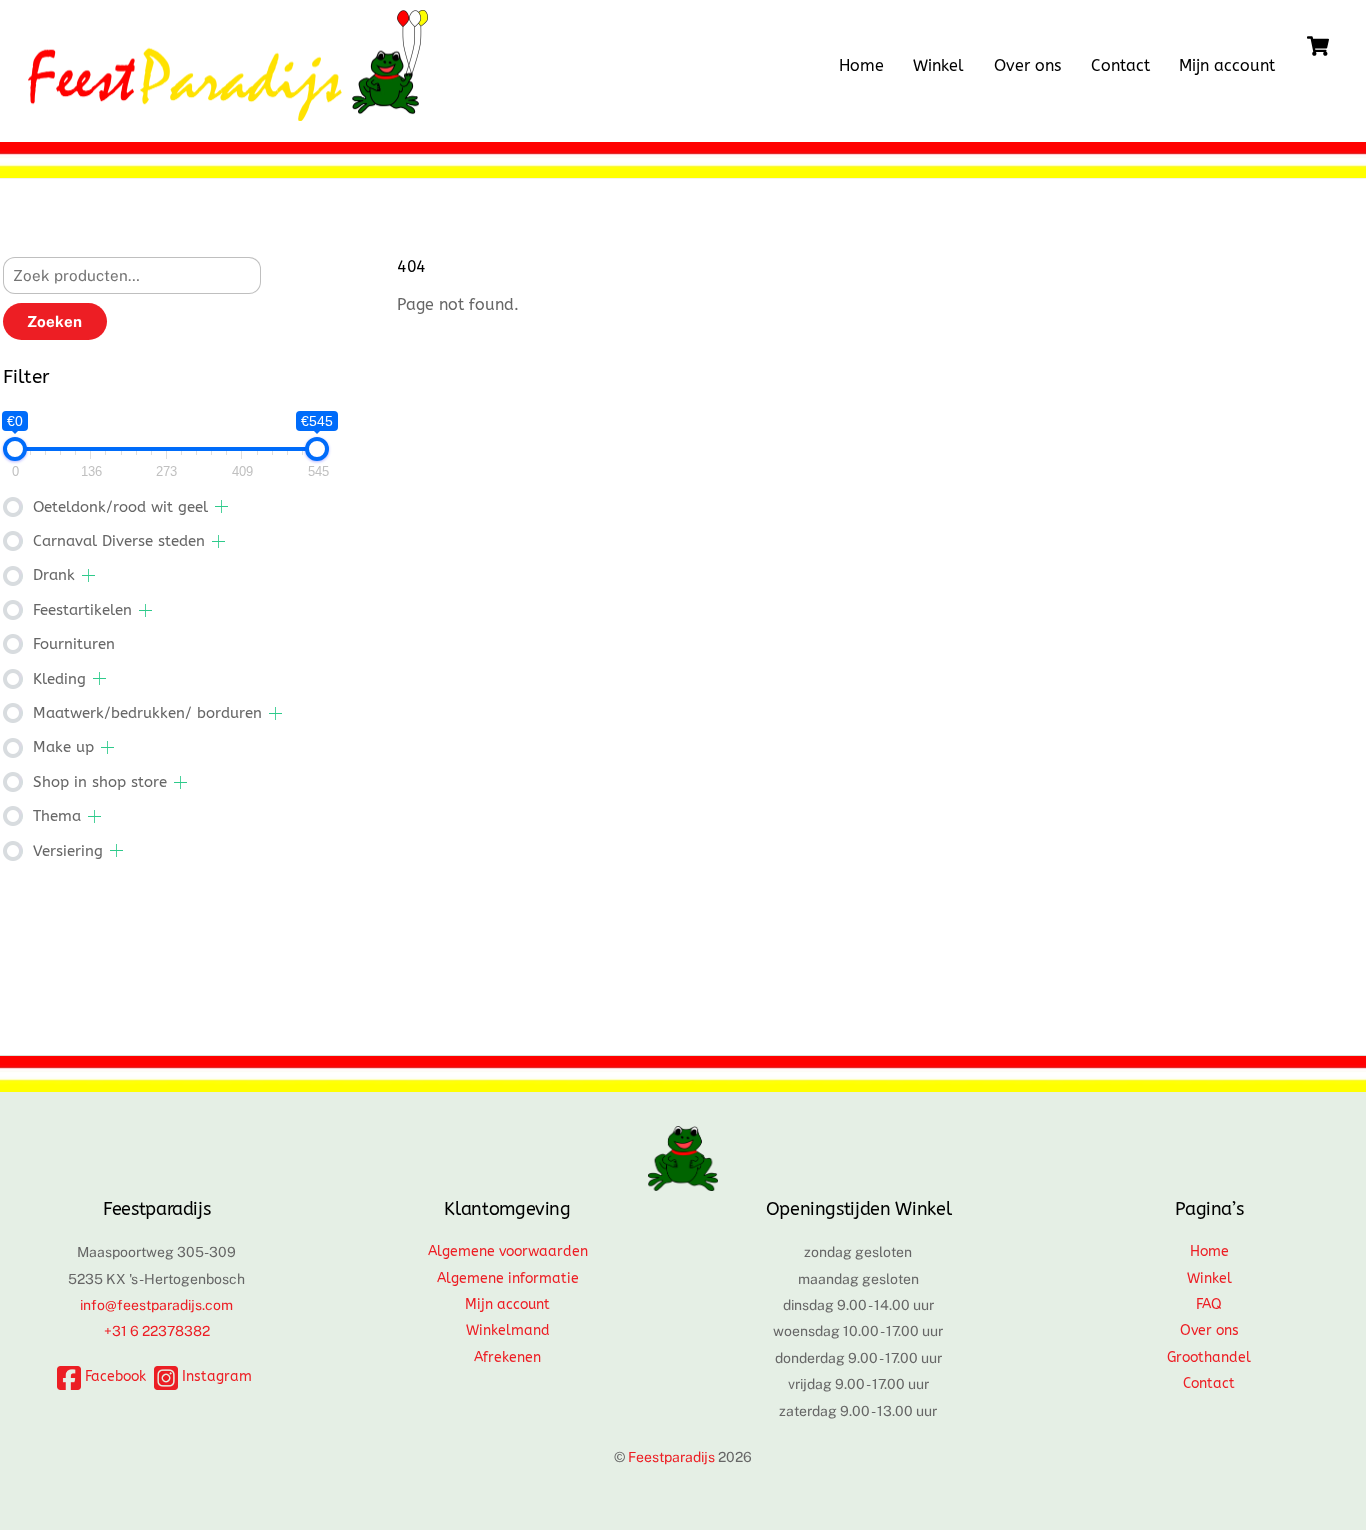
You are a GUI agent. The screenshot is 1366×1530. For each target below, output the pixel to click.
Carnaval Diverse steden (119, 541)
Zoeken (54, 321)
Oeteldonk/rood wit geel (120, 507)
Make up (63, 747)
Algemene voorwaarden (508, 1251)
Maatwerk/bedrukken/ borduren (147, 713)
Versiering (68, 851)
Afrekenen (507, 1357)
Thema (57, 816)
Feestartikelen (82, 610)
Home (861, 65)
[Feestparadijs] (228, 111)
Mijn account (1227, 65)
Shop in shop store (100, 782)
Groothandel (1209, 1357)
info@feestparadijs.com (156, 1305)
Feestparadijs (671, 1457)
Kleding (59, 679)
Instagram (215, 1376)
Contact (1120, 65)
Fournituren (74, 644)
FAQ (1209, 1304)
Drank (54, 575)
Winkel (938, 65)
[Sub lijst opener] (221, 506)
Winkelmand (508, 1330)
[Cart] (1318, 46)
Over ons (1027, 65)
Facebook (113, 1376)
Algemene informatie (508, 1278)
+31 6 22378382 (157, 1331)
